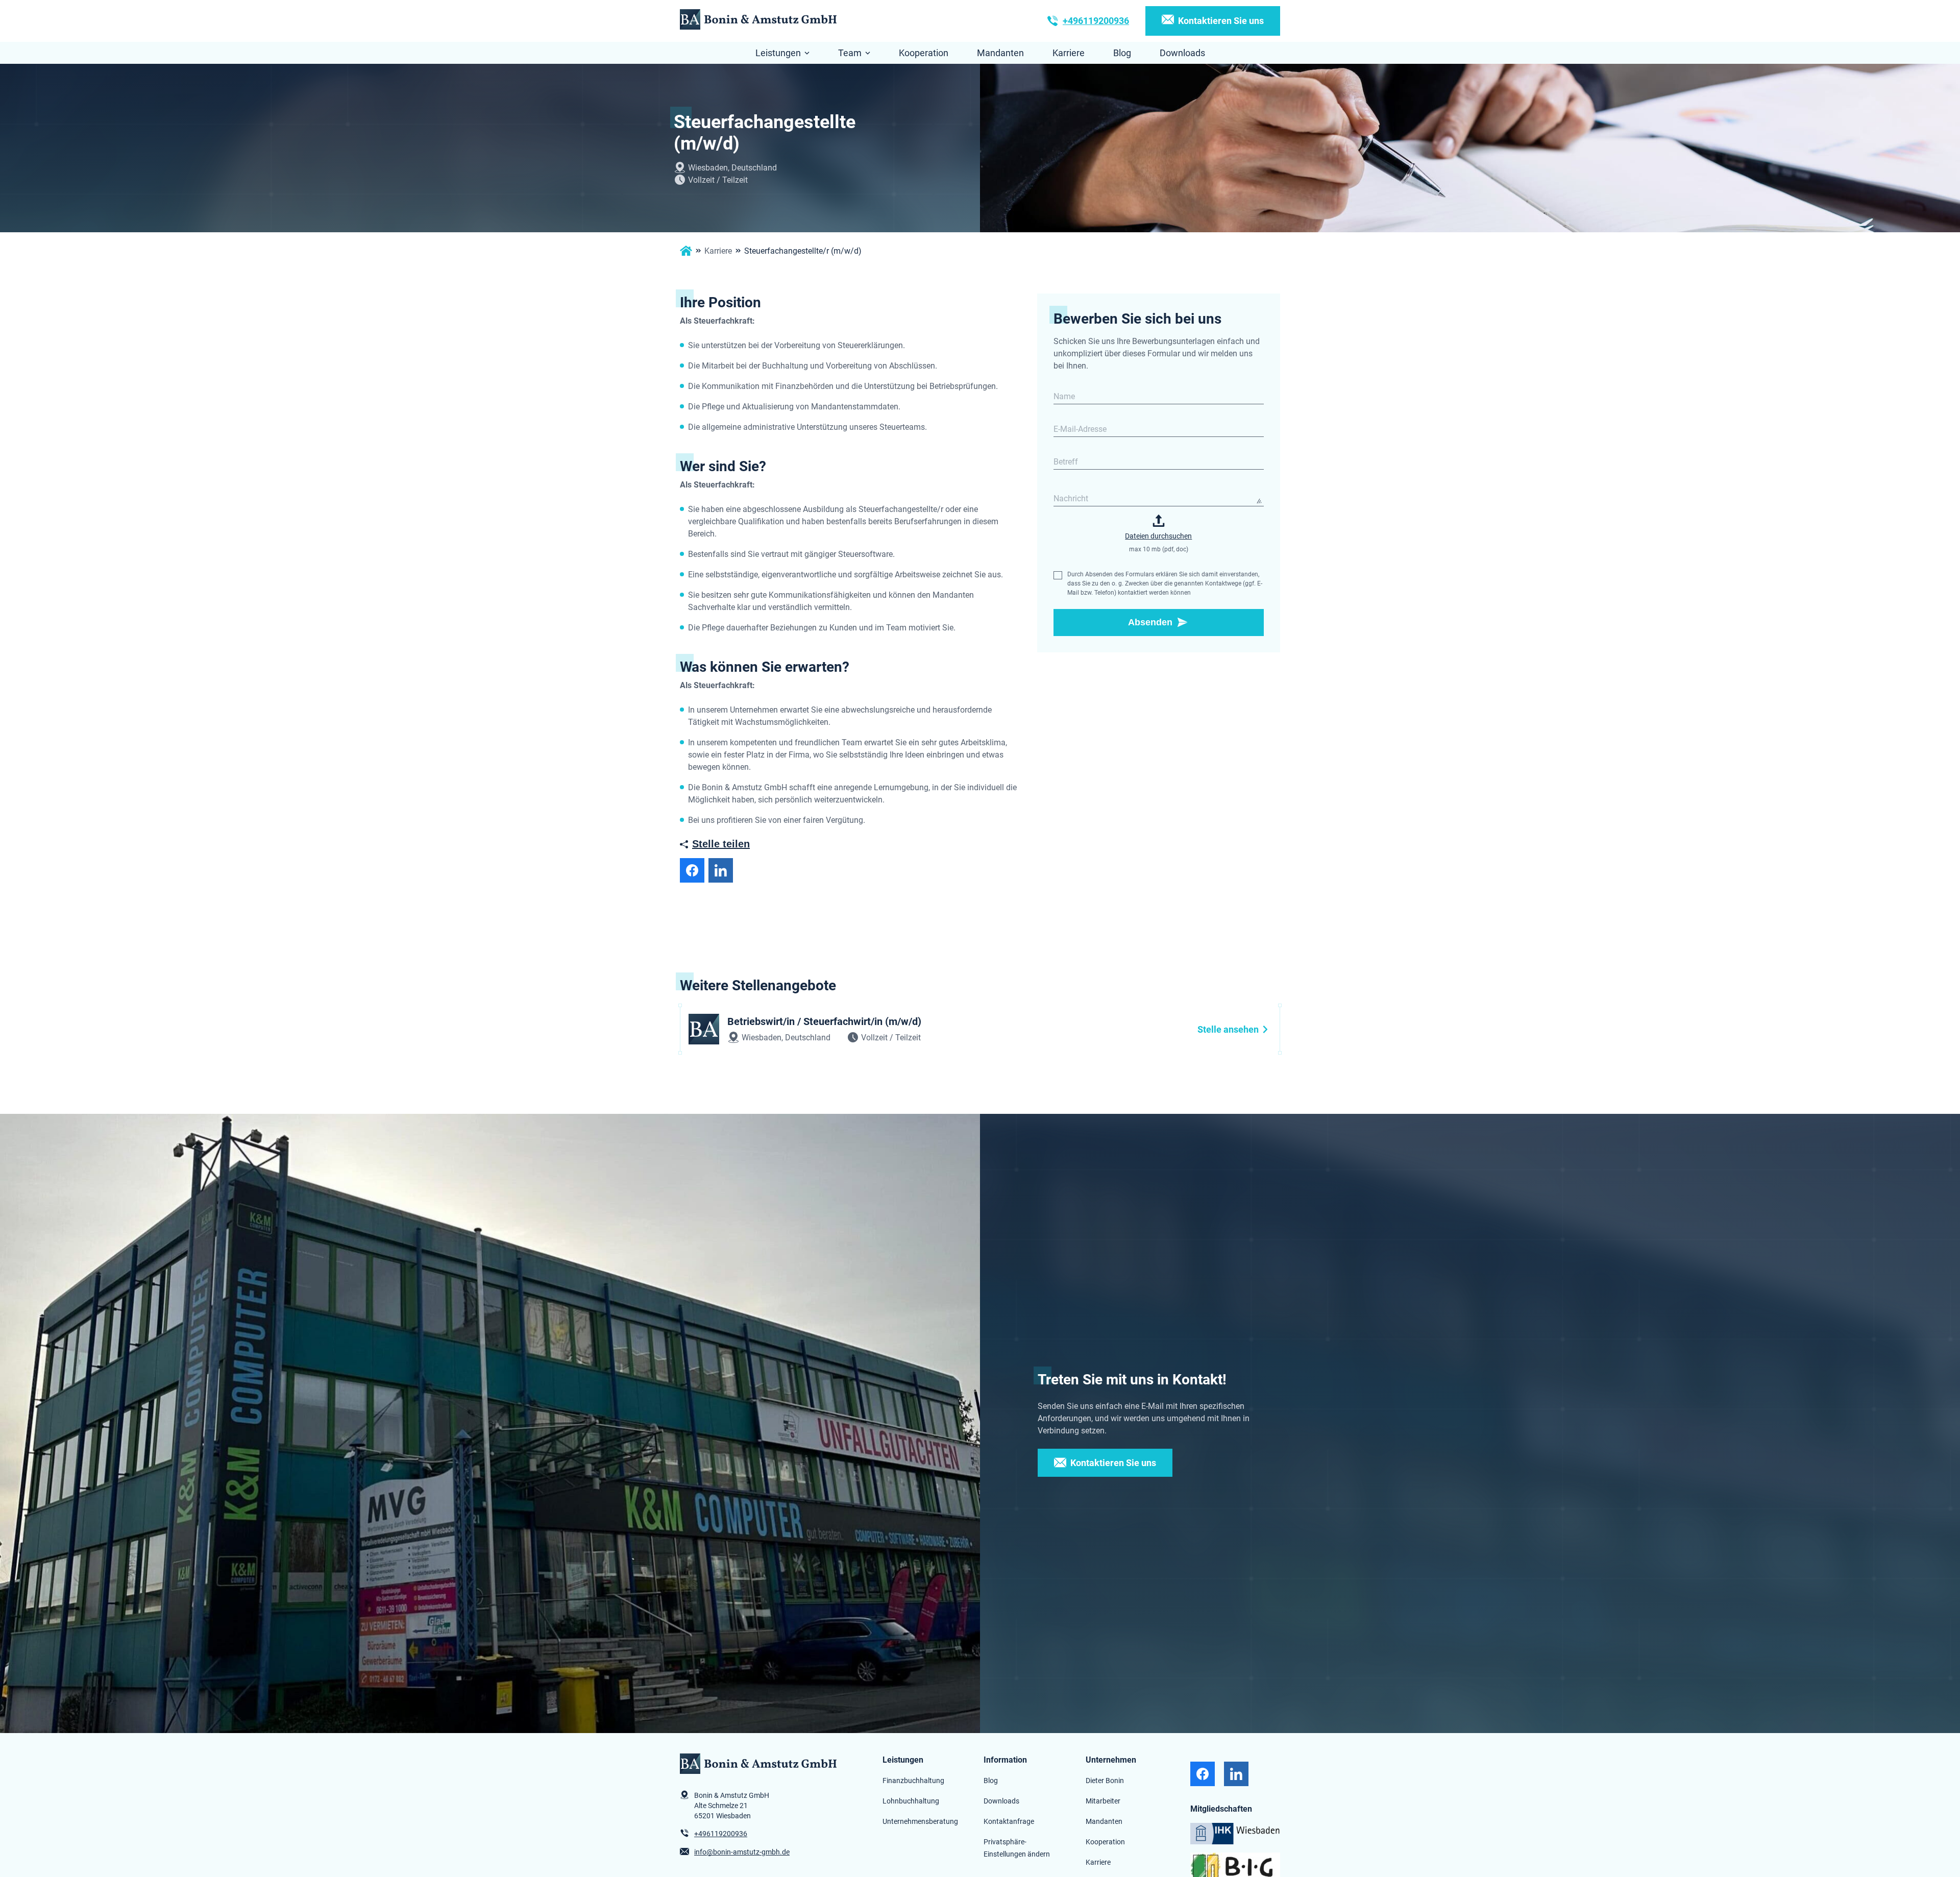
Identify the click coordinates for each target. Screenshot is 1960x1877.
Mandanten (1000, 53)
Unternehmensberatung (920, 1821)
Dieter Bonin (1105, 1780)
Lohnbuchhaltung (911, 1801)
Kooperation (924, 53)
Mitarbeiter (1103, 1801)
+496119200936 (1096, 21)
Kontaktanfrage (1009, 1821)
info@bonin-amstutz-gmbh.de (742, 1852)
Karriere (1069, 53)
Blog (1122, 53)
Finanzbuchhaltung (913, 1780)
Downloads (1182, 53)
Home (686, 251)
